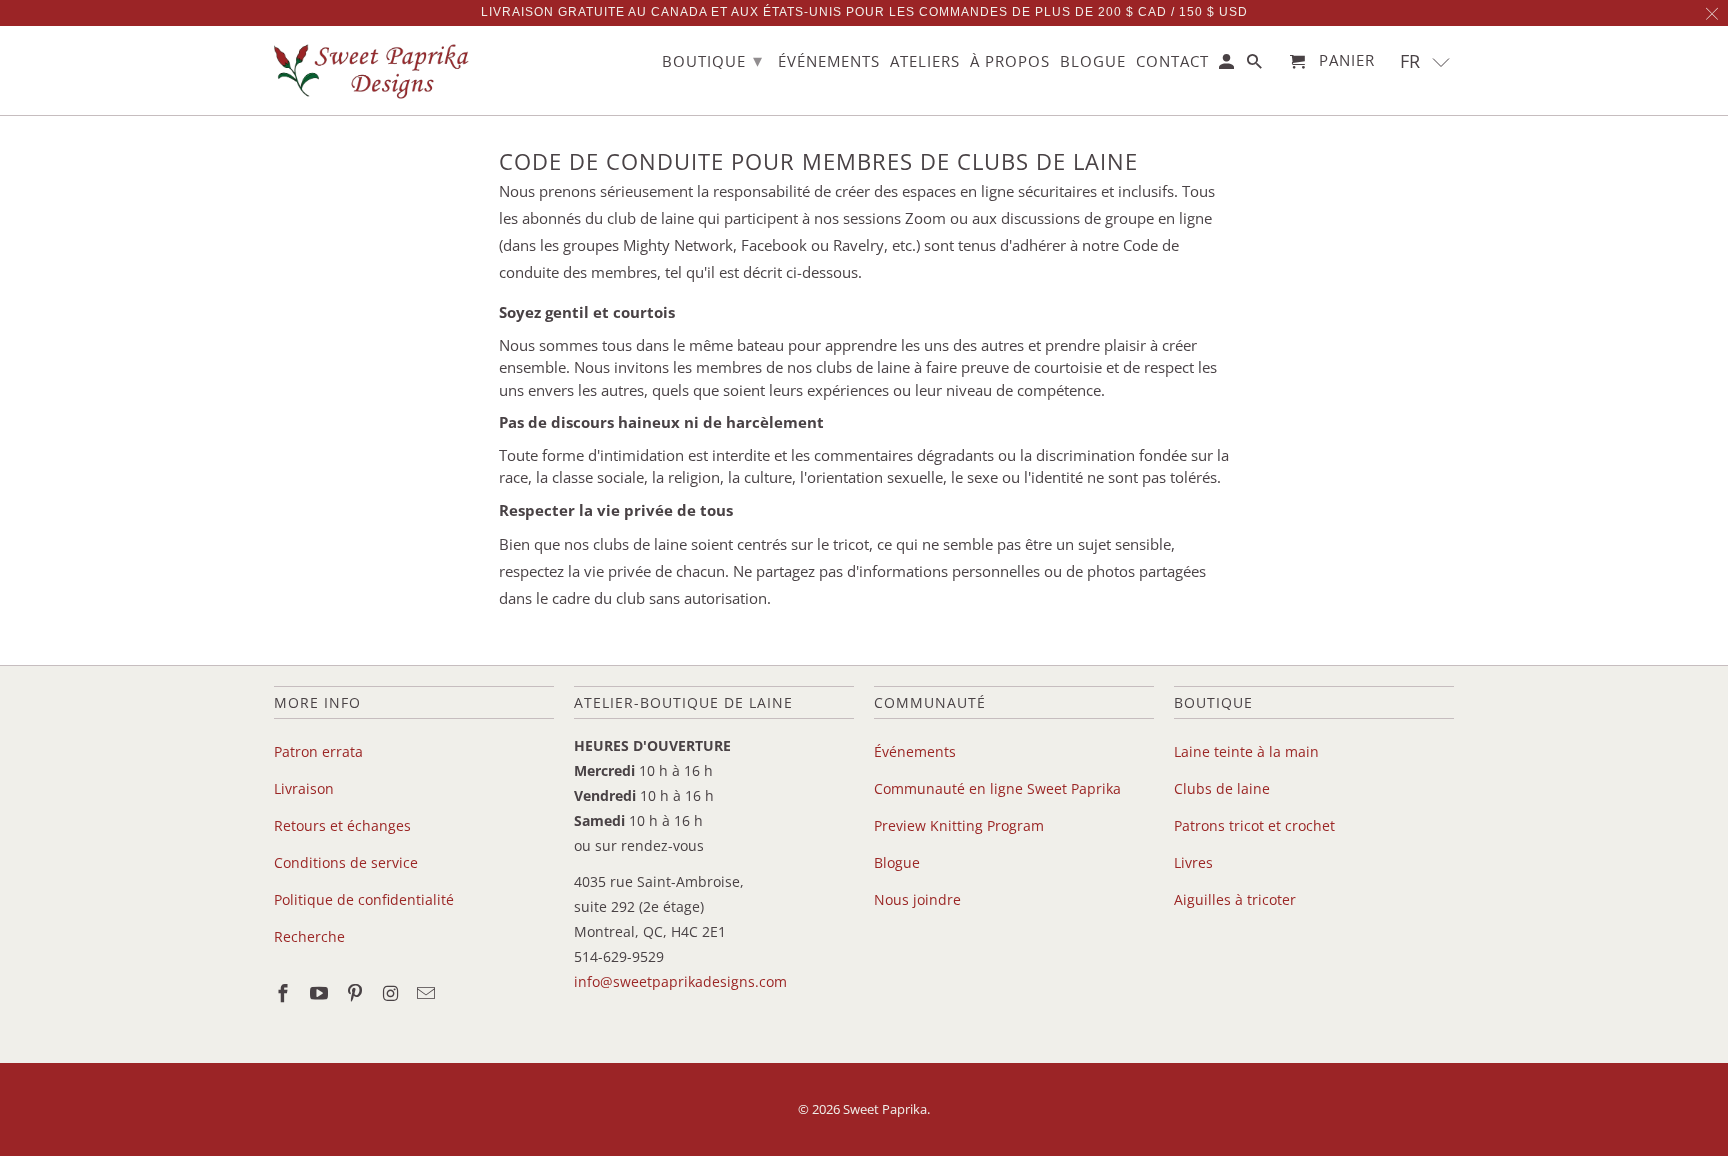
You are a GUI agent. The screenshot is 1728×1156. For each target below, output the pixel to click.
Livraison (304, 788)
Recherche (309, 936)
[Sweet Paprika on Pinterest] (357, 993)
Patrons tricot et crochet (1254, 825)
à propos (1010, 62)
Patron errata (318, 751)
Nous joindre (917, 899)
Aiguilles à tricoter (1235, 899)
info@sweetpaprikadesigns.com (680, 981)
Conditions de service (346, 862)
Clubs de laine (1222, 788)
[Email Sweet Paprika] (428, 993)
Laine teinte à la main (1246, 751)
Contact (1172, 62)
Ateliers (925, 62)
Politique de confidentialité (364, 899)
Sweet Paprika (885, 1109)
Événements (915, 751)
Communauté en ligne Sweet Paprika (997, 788)
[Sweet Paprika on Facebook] (285, 993)
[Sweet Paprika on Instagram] (392, 993)
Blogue (897, 862)
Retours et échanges (342, 825)
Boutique (712, 60)
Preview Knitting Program (959, 825)
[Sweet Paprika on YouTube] (321, 993)
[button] (1425, 61)
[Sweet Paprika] (374, 70)
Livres (1193, 862)
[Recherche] (1256, 65)
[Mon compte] (1228, 65)
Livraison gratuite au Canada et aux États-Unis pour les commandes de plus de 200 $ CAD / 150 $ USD (864, 12)
